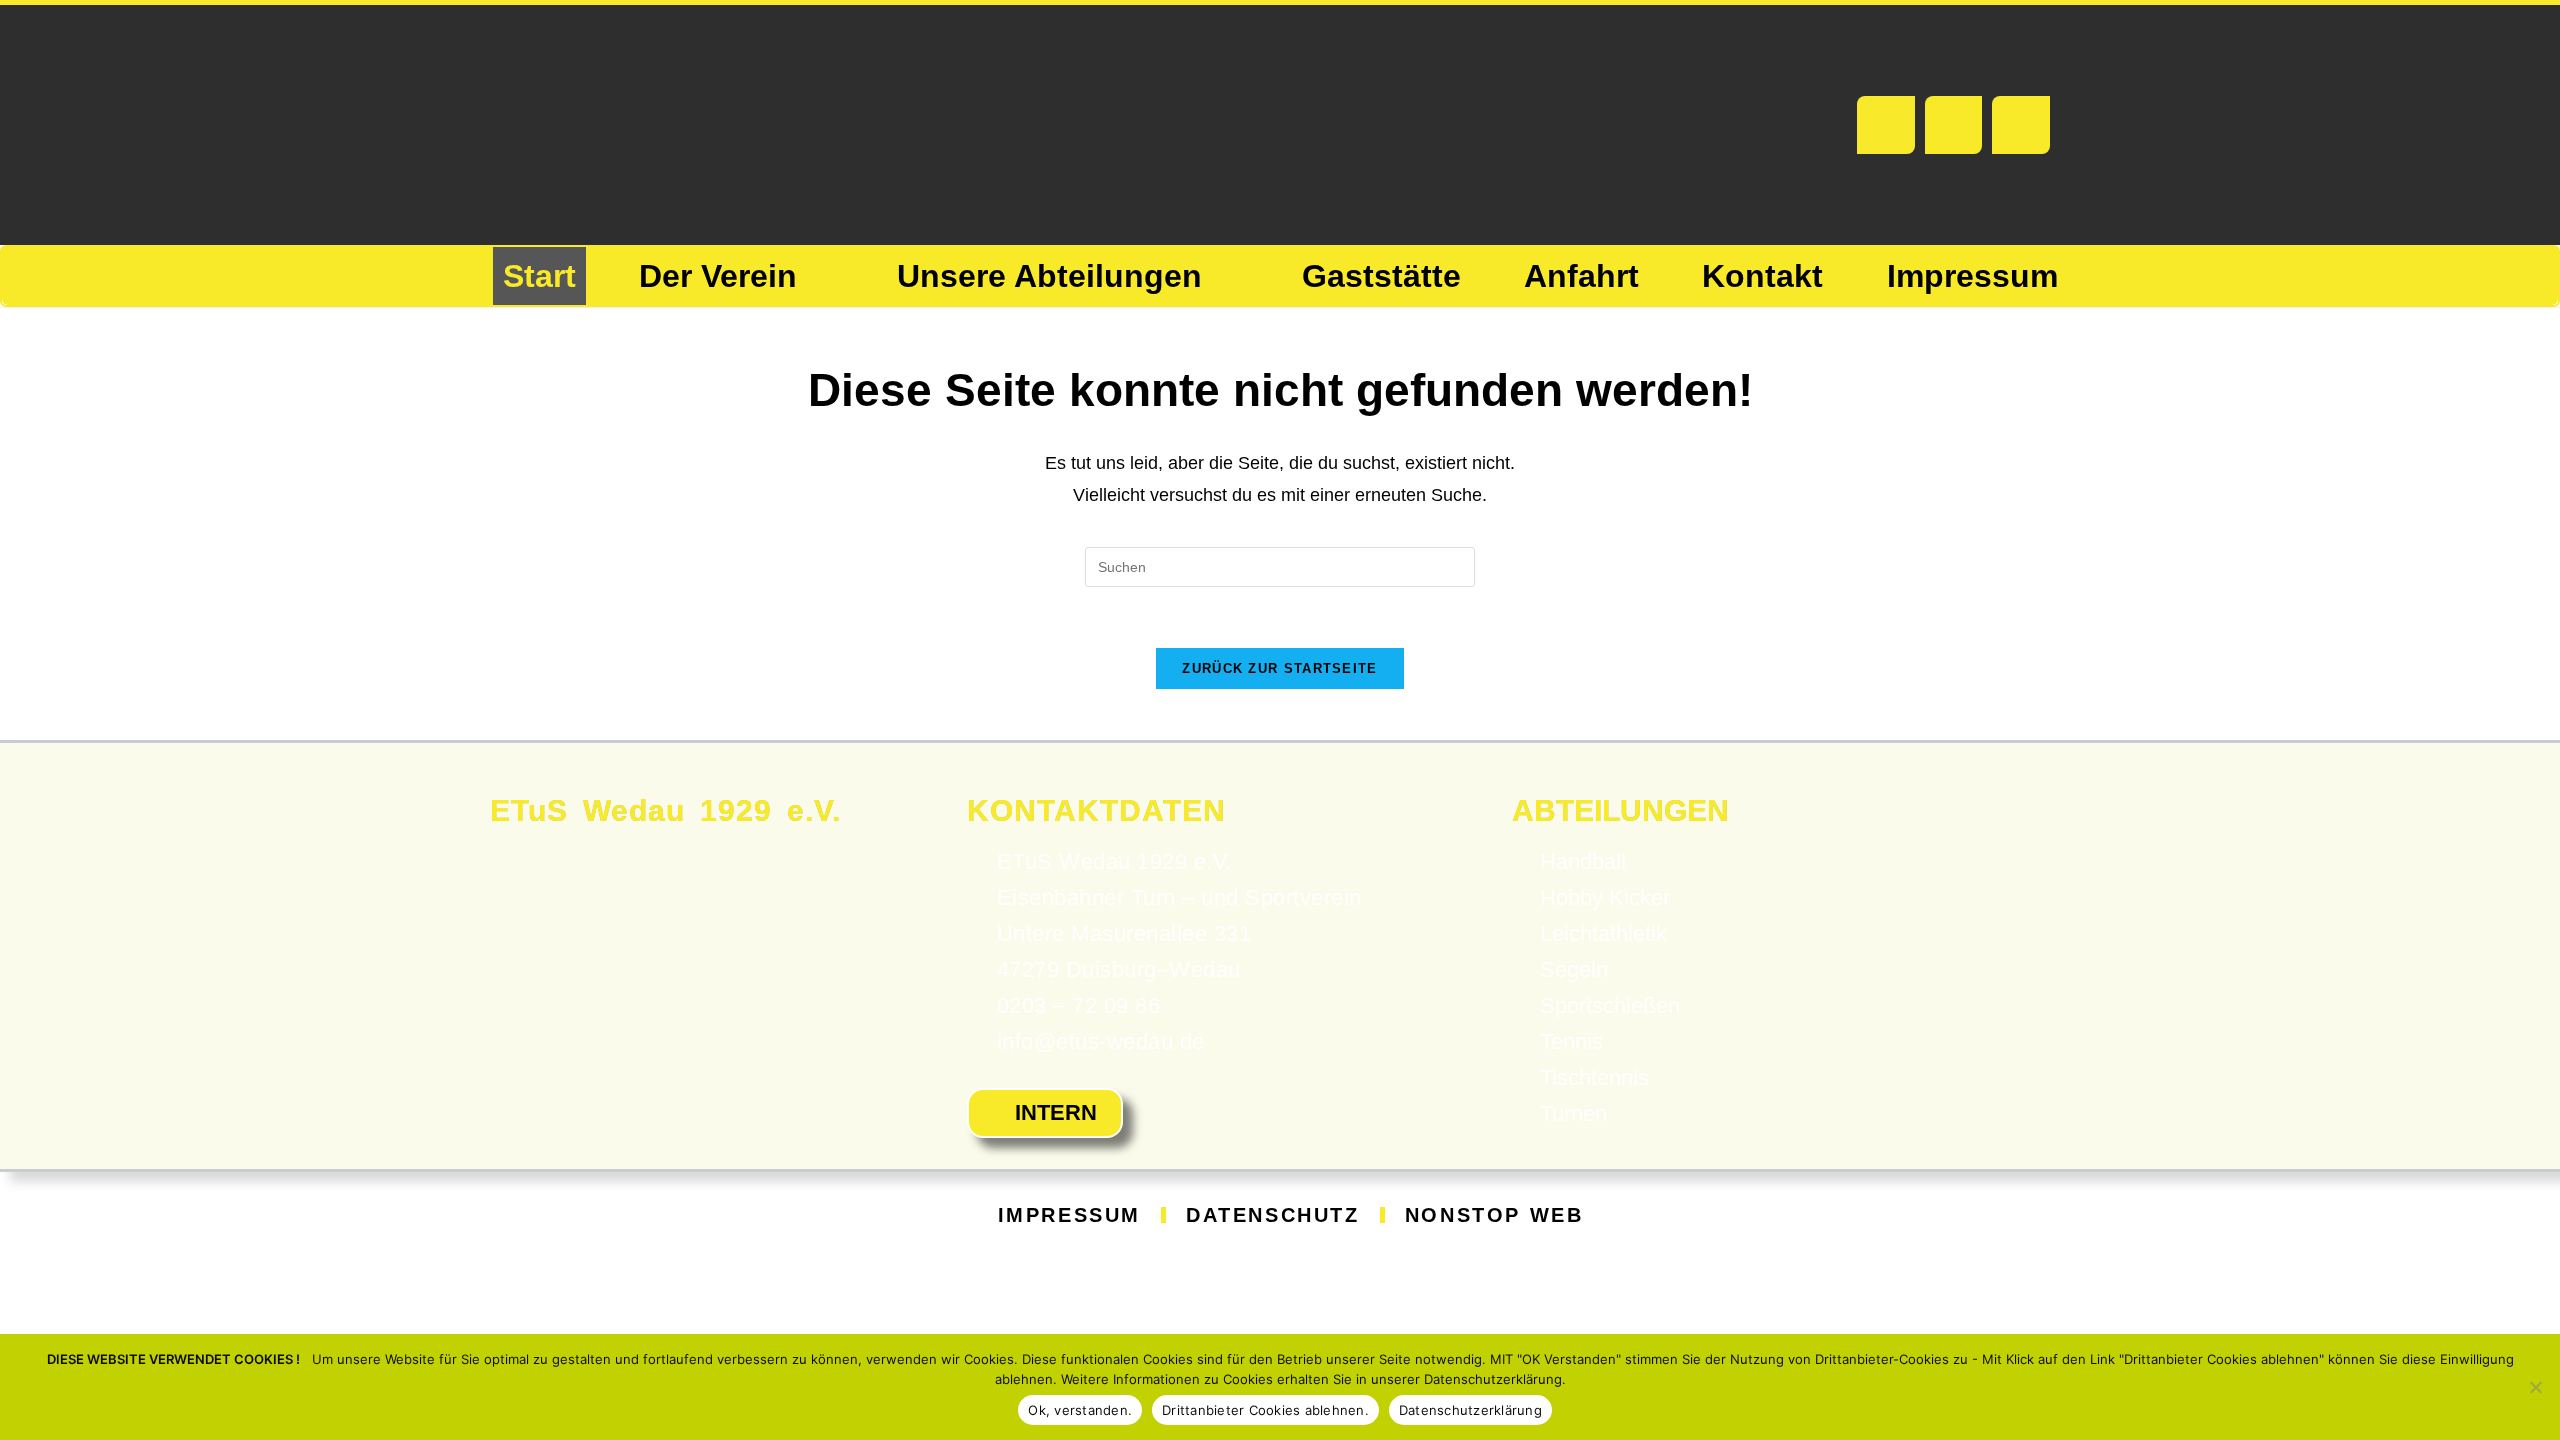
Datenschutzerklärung (1470, 1410)
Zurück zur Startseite (1279, 668)
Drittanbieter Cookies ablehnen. (1265, 1410)
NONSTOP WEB (1494, 1215)
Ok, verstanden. (1080, 1410)
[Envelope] (1954, 125)
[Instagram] (2021, 125)
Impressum (1069, 1215)
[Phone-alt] (1886, 125)
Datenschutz (1273, 1215)
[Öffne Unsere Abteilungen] (1223, 276)
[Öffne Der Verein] (818, 276)
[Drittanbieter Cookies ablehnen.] (2535, 1387)
